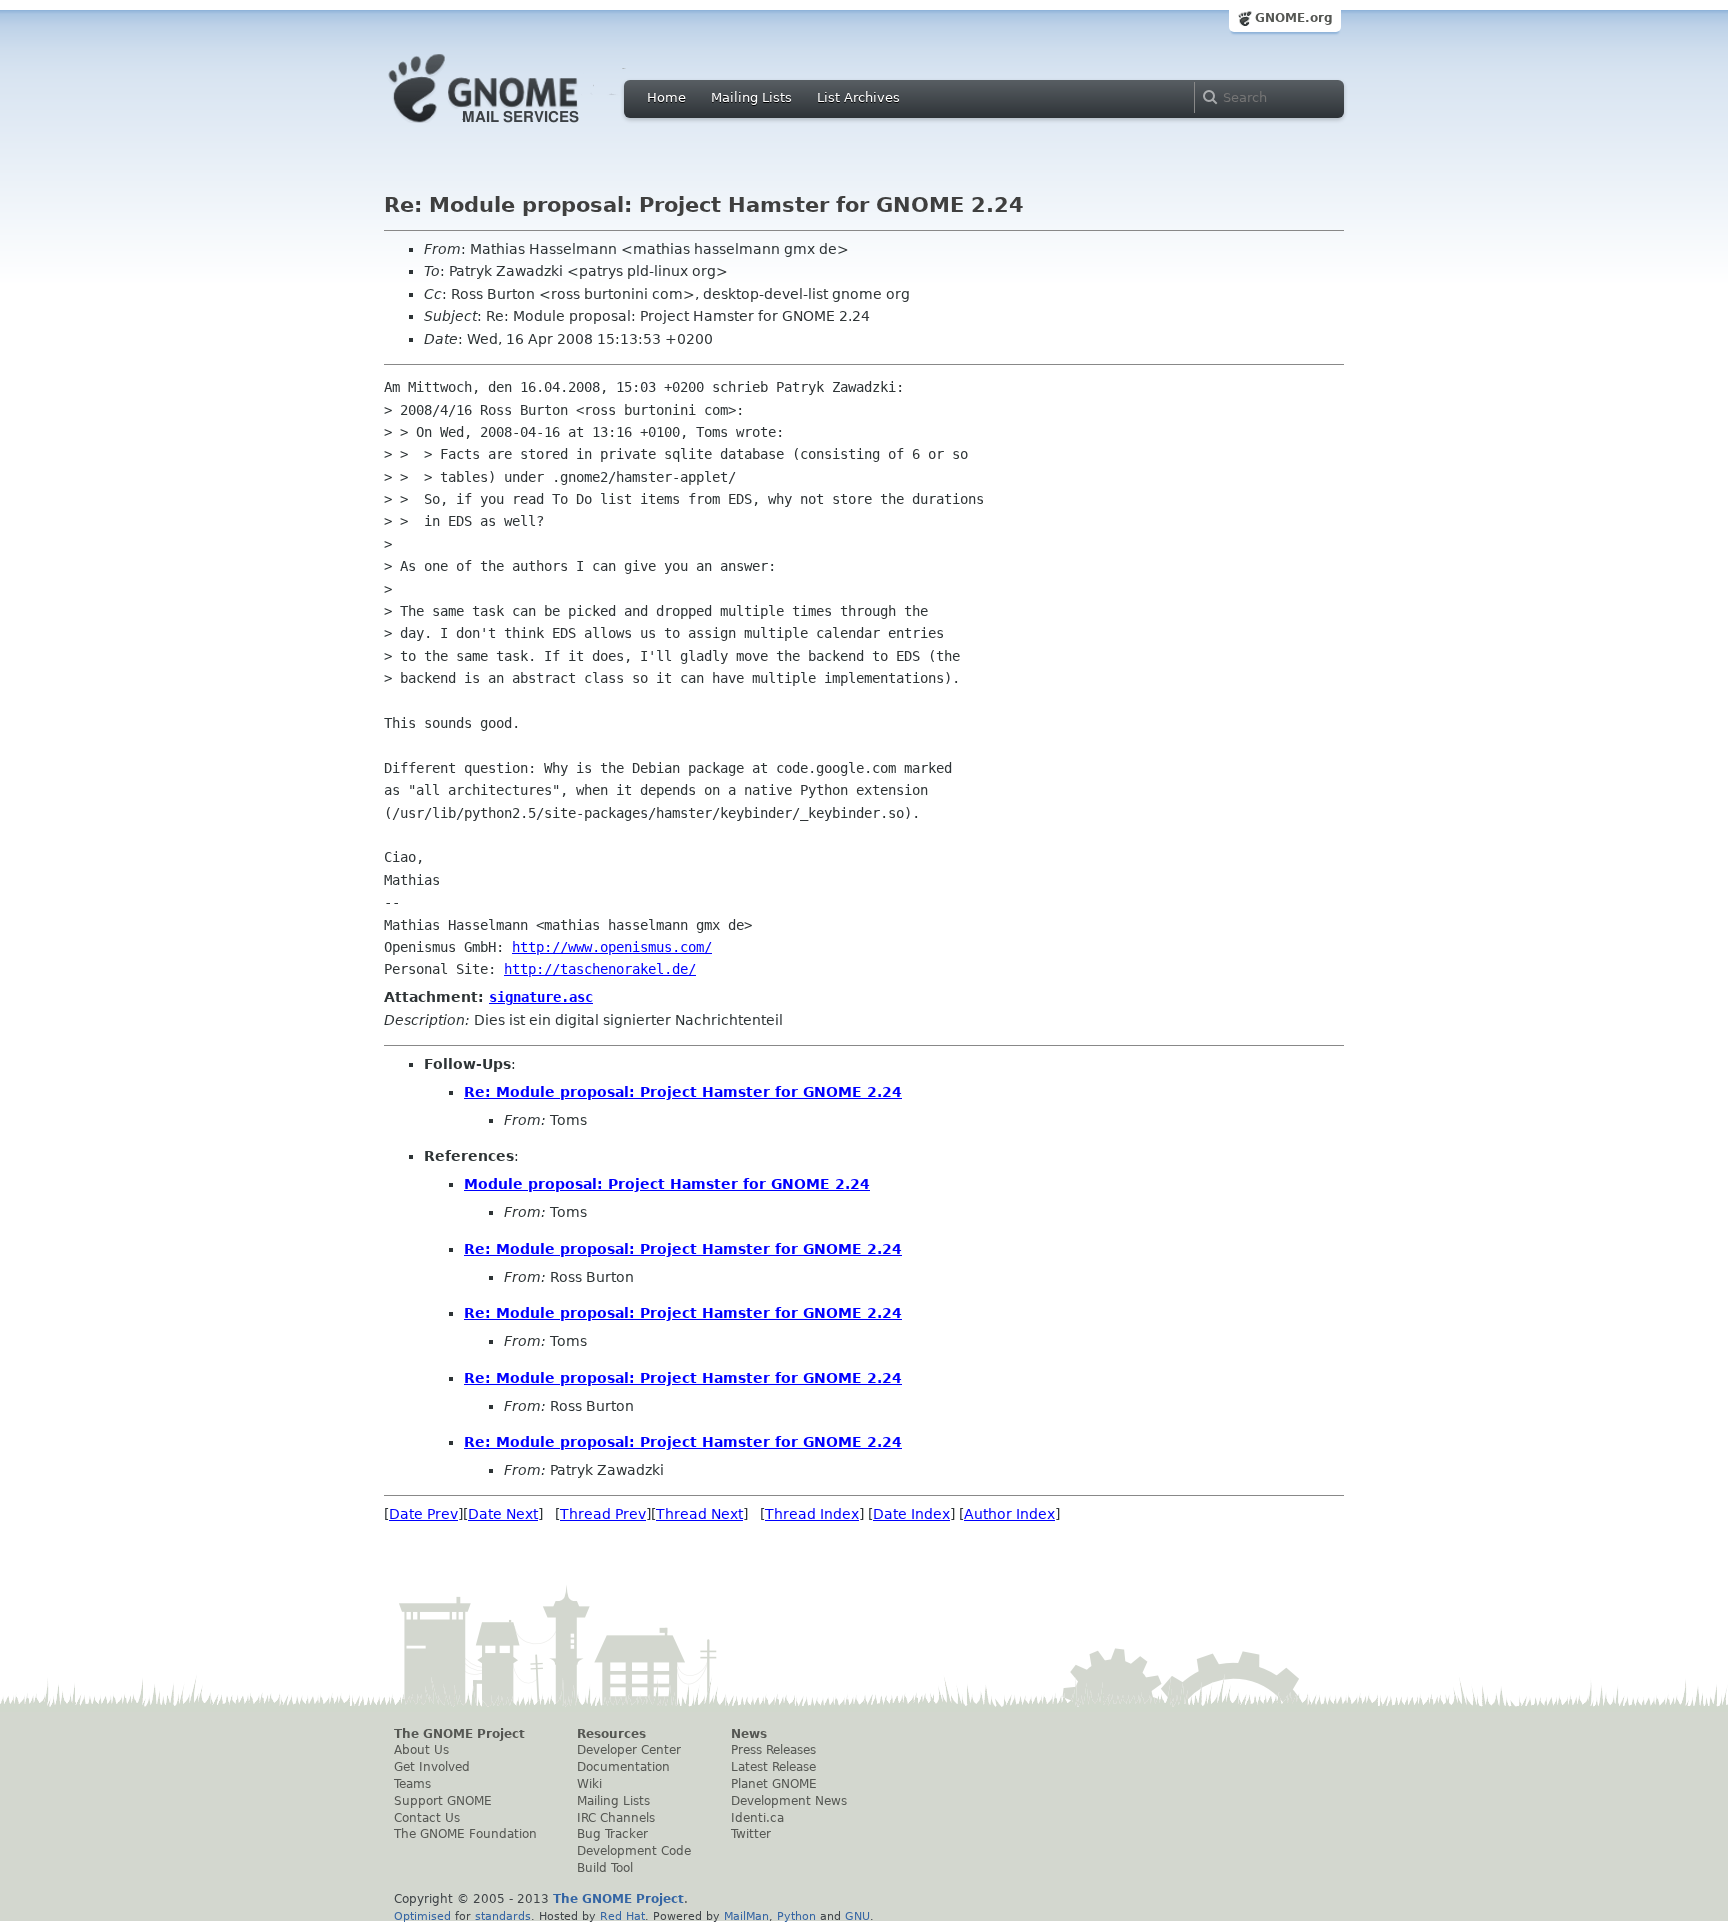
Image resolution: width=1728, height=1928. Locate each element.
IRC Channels (616, 1818)
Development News (789, 1801)
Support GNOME (443, 1801)
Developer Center (629, 1750)
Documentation (623, 1767)
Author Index (1009, 1514)
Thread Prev (603, 1514)
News (749, 1734)
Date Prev (423, 1514)
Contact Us (427, 1818)
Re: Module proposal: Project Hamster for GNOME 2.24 (683, 1092)
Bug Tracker (612, 1834)
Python (796, 1916)
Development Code (634, 1851)
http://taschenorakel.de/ (600, 969)
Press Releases (773, 1750)
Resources (611, 1734)
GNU (857, 1916)
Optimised (422, 1916)
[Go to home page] (514, 128)
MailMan (746, 1916)
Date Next (503, 1514)
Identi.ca (757, 1818)
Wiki (589, 1784)
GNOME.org (1294, 18)
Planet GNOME (774, 1784)
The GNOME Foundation (465, 1834)
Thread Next (699, 1514)
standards (503, 1916)
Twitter (751, 1834)
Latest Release (773, 1767)
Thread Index (812, 1514)
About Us (421, 1750)
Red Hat (622, 1916)
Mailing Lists (751, 97)
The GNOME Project (459, 1734)
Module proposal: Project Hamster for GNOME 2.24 (667, 1184)
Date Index (911, 1514)
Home (666, 97)
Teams (412, 1784)
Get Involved (432, 1767)
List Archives (858, 97)
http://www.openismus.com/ (612, 947)
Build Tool (605, 1868)
